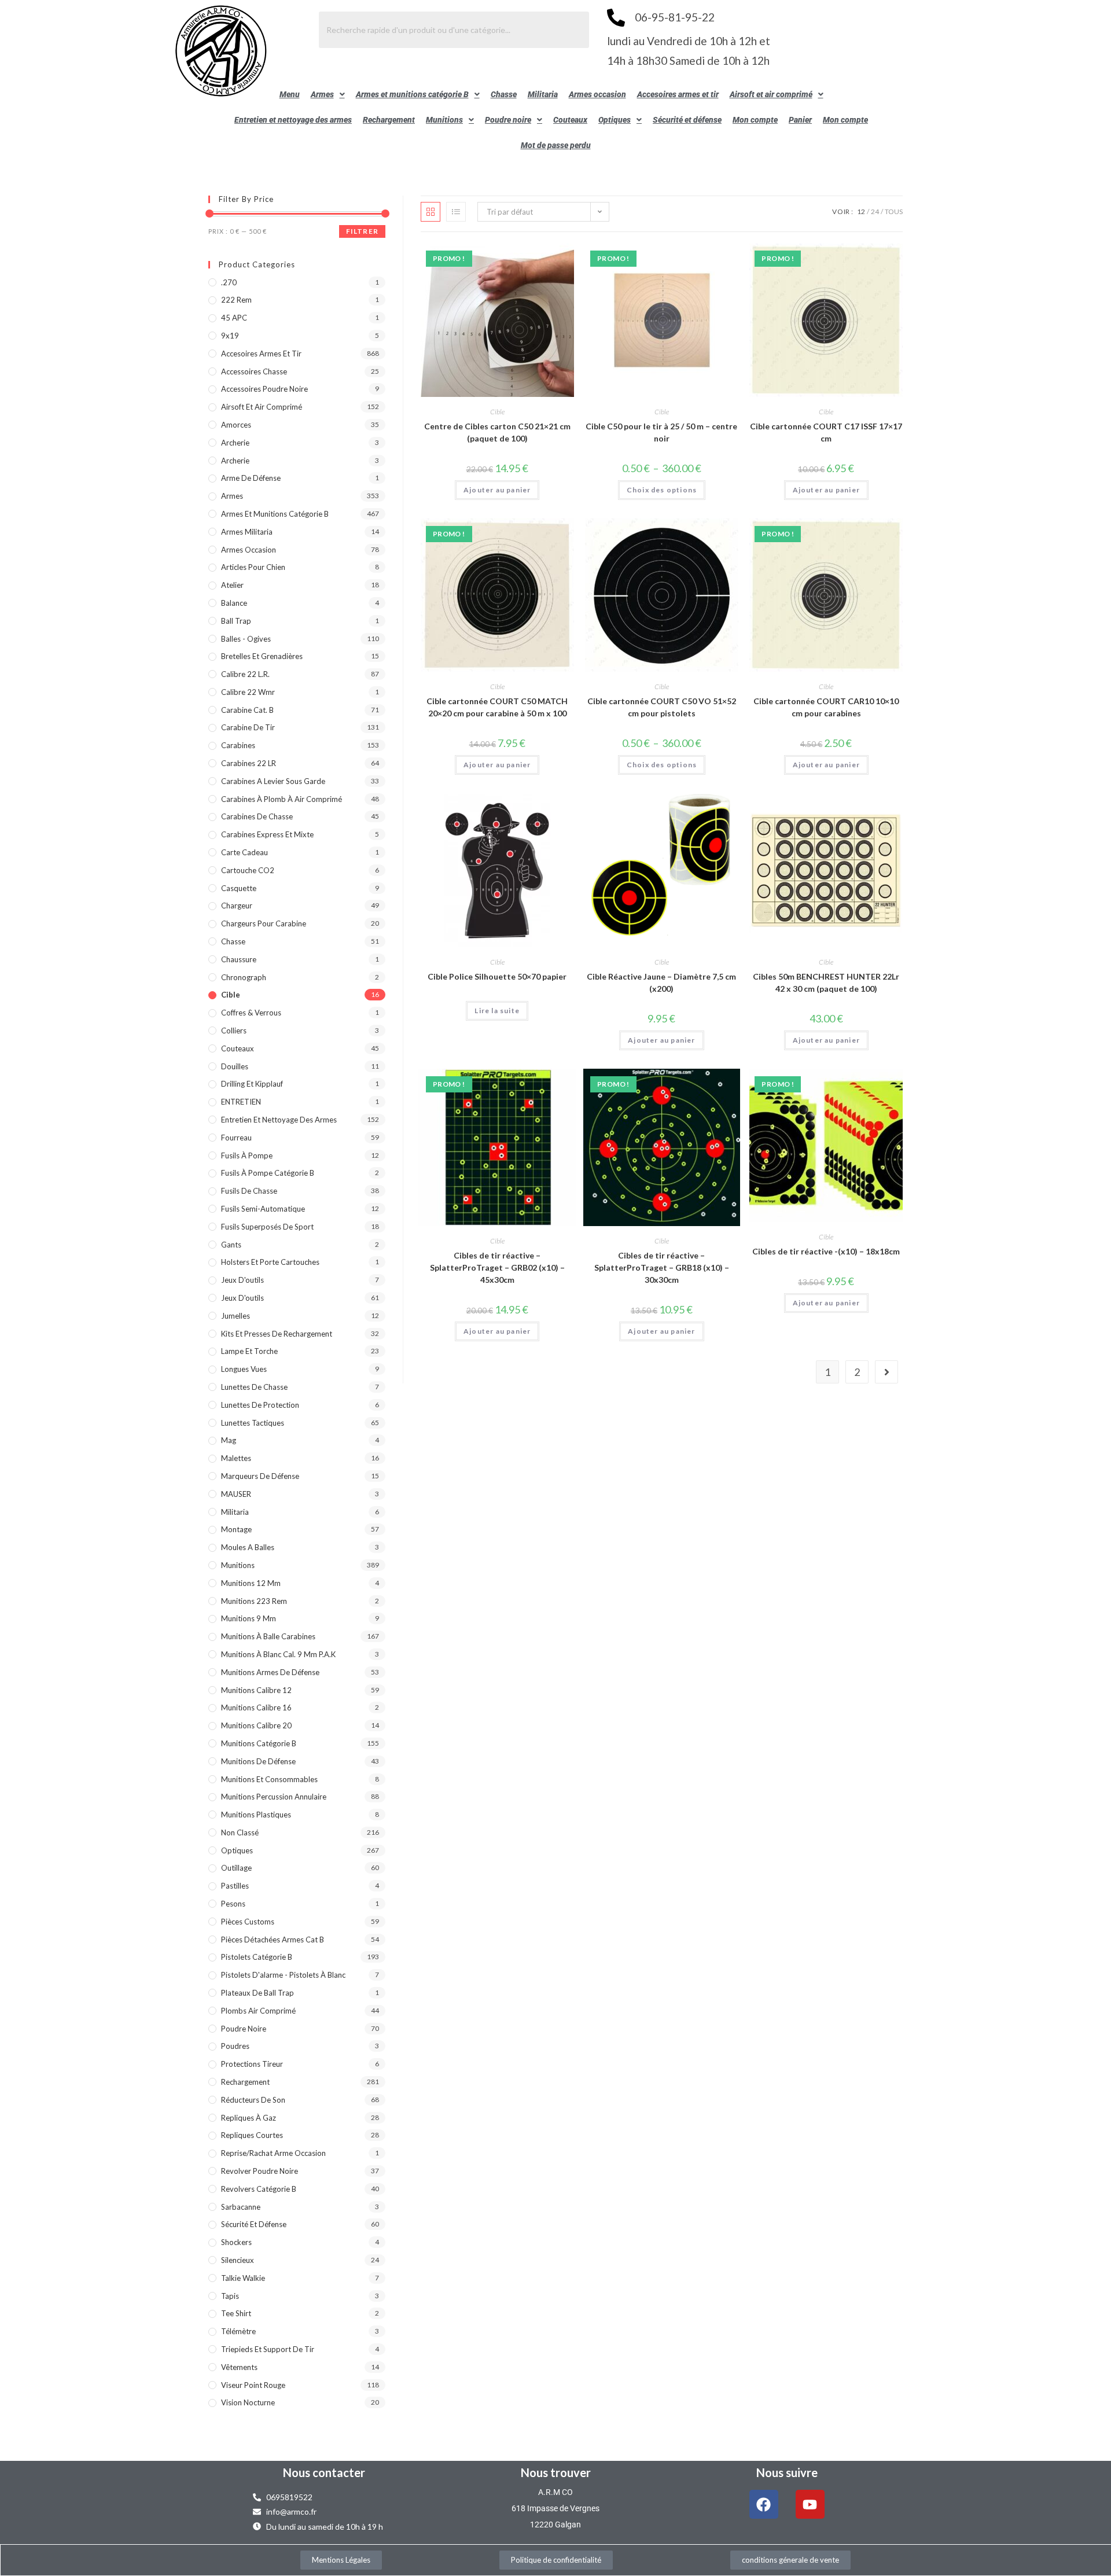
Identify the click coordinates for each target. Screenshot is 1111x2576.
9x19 (230, 336)
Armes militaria (247, 532)
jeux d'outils (242, 1280)
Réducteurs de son (253, 2100)
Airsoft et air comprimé (771, 94)
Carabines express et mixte (267, 834)
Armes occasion (597, 94)
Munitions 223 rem (254, 1601)
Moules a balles (248, 1547)
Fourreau (236, 1138)
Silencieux (238, 2260)
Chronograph (244, 977)
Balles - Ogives (246, 639)
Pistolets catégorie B (257, 1957)
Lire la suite (497, 1011)
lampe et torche (249, 1351)
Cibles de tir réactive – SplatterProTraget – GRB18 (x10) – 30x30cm (662, 1267)
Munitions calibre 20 (256, 1725)
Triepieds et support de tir (268, 2349)
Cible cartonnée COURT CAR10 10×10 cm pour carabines (826, 707)
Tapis (230, 2296)
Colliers (234, 1031)
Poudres (235, 2046)
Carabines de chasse (257, 816)
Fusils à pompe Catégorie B (268, 1173)
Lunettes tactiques (253, 1423)
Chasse (504, 94)
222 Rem (236, 300)
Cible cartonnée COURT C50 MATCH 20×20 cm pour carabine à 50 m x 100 (497, 707)
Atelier (232, 585)
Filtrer (362, 231)
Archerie (235, 443)
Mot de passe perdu (556, 145)
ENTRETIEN (241, 1102)
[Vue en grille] (431, 212)
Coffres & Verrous (251, 1013)
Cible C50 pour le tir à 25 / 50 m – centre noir (661, 432)
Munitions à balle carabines (268, 1636)
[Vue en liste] (456, 212)
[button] (328, 94)
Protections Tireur (252, 2064)
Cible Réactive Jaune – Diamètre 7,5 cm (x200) (661, 982)
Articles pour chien (253, 567)
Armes (322, 94)
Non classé (240, 1832)
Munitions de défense (258, 1761)
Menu (290, 94)
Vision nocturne (248, 2402)
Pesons (233, 1904)
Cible (497, 412)
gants (231, 1245)
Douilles (235, 1066)
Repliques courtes (252, 2135)
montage (236, 1529)
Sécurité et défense (687, 120)
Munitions (444, 120)
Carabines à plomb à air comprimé (282, 799)
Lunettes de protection (260, 1405)
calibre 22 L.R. (245, 674)
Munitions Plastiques (256, 1815)
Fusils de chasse (249, 1191)
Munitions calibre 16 (256, 1707)
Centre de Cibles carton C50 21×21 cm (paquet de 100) (497, 432)
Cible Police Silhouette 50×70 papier (497, 976)
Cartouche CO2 (248, 870)
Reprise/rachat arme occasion (273, 2153)
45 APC (234, 318)
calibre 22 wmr (248, 692)
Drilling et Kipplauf (252, 1084)
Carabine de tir (248, 727)
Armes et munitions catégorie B (412, 94)
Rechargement (389, 120)
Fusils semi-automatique (263, 1209)
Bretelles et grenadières (262, 656)
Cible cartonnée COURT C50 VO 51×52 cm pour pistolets (662, 707)
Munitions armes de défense (270, 1672)
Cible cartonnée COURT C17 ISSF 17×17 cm (826, 432)
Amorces (236, 425)
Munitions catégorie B (259, 1743)
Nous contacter (324, 2472)
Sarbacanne (241, 2207)
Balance (234, 603)
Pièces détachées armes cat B (273, 1940)
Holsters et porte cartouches (270, 1262)
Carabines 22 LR (249, 763)
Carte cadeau (244, 852)
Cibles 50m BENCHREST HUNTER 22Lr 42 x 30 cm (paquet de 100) (826, 982)
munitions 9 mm (249, 1618)
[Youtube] (810, 2504)
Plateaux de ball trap (257, 1993)
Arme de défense (251, 478)
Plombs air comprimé (258, 2011)
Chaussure (239, 959)
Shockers (236, 2242)
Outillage (236, 1868)
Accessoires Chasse (254, 371)
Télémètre (238, 2331)
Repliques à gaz (249, 2118)
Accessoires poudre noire (264, 389)
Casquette (239, 888)
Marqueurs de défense (260, 1476)
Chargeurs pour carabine (264, 923)
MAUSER (236, 1494)
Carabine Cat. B (247, 710)
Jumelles (236, 1316)
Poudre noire (508, 120)
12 (861, 211)
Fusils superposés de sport (267, 1227)
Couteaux (570, 120)
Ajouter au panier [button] (497, 490)
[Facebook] (764, 2504)
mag (229, 1440)
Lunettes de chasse (254, 1387)
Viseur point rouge (253, 2385)
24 (875, 211)
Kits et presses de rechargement (277, 1334)
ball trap (236, 621)
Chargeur (237, 906)
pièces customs (248, 1922)
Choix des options (662, 490)
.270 (229, 282)
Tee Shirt (236, 2313)
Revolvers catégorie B (259, 2189)
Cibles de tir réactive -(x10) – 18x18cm (826, 1251)
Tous (894, 211)
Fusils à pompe (247, 1155)
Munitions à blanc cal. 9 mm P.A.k (278, 1654)
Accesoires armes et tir (678, 94)
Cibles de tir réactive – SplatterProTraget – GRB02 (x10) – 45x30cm (497, 1267)
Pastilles (235, 1886)
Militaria (543, 94)
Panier (800, 120)
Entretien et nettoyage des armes (293, 120)
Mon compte (755, 120)
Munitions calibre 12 (256, 1690)
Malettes (236, 1458)
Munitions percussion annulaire (274, 1797)
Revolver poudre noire (260, 2171)
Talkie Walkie (243, 2278)
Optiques (615, 120)
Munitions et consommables (269, 1779)
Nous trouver (556, 2472)
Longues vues (244, 1369)
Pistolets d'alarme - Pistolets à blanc (283, 1975)
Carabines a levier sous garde (273, 781)
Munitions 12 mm (251, 1583)
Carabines (238, 745)
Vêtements (239, 2367)
